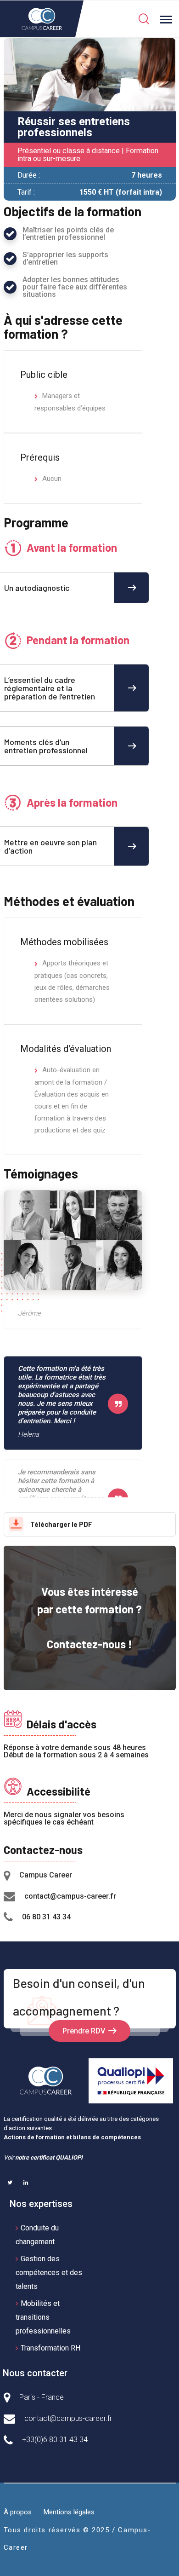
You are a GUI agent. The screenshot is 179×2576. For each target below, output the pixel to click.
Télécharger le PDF (61, 1524)
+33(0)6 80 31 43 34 (55, 2440)
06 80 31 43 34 (46, 1917)
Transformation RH (50, 2348)
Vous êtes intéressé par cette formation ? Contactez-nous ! (89, 1618)
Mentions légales (69, 2512)
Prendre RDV (84, 2031)
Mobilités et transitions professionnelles (43, 2317)
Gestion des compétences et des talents (49, 2273)
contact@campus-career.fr (70, 1896)
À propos (18, 2512)
